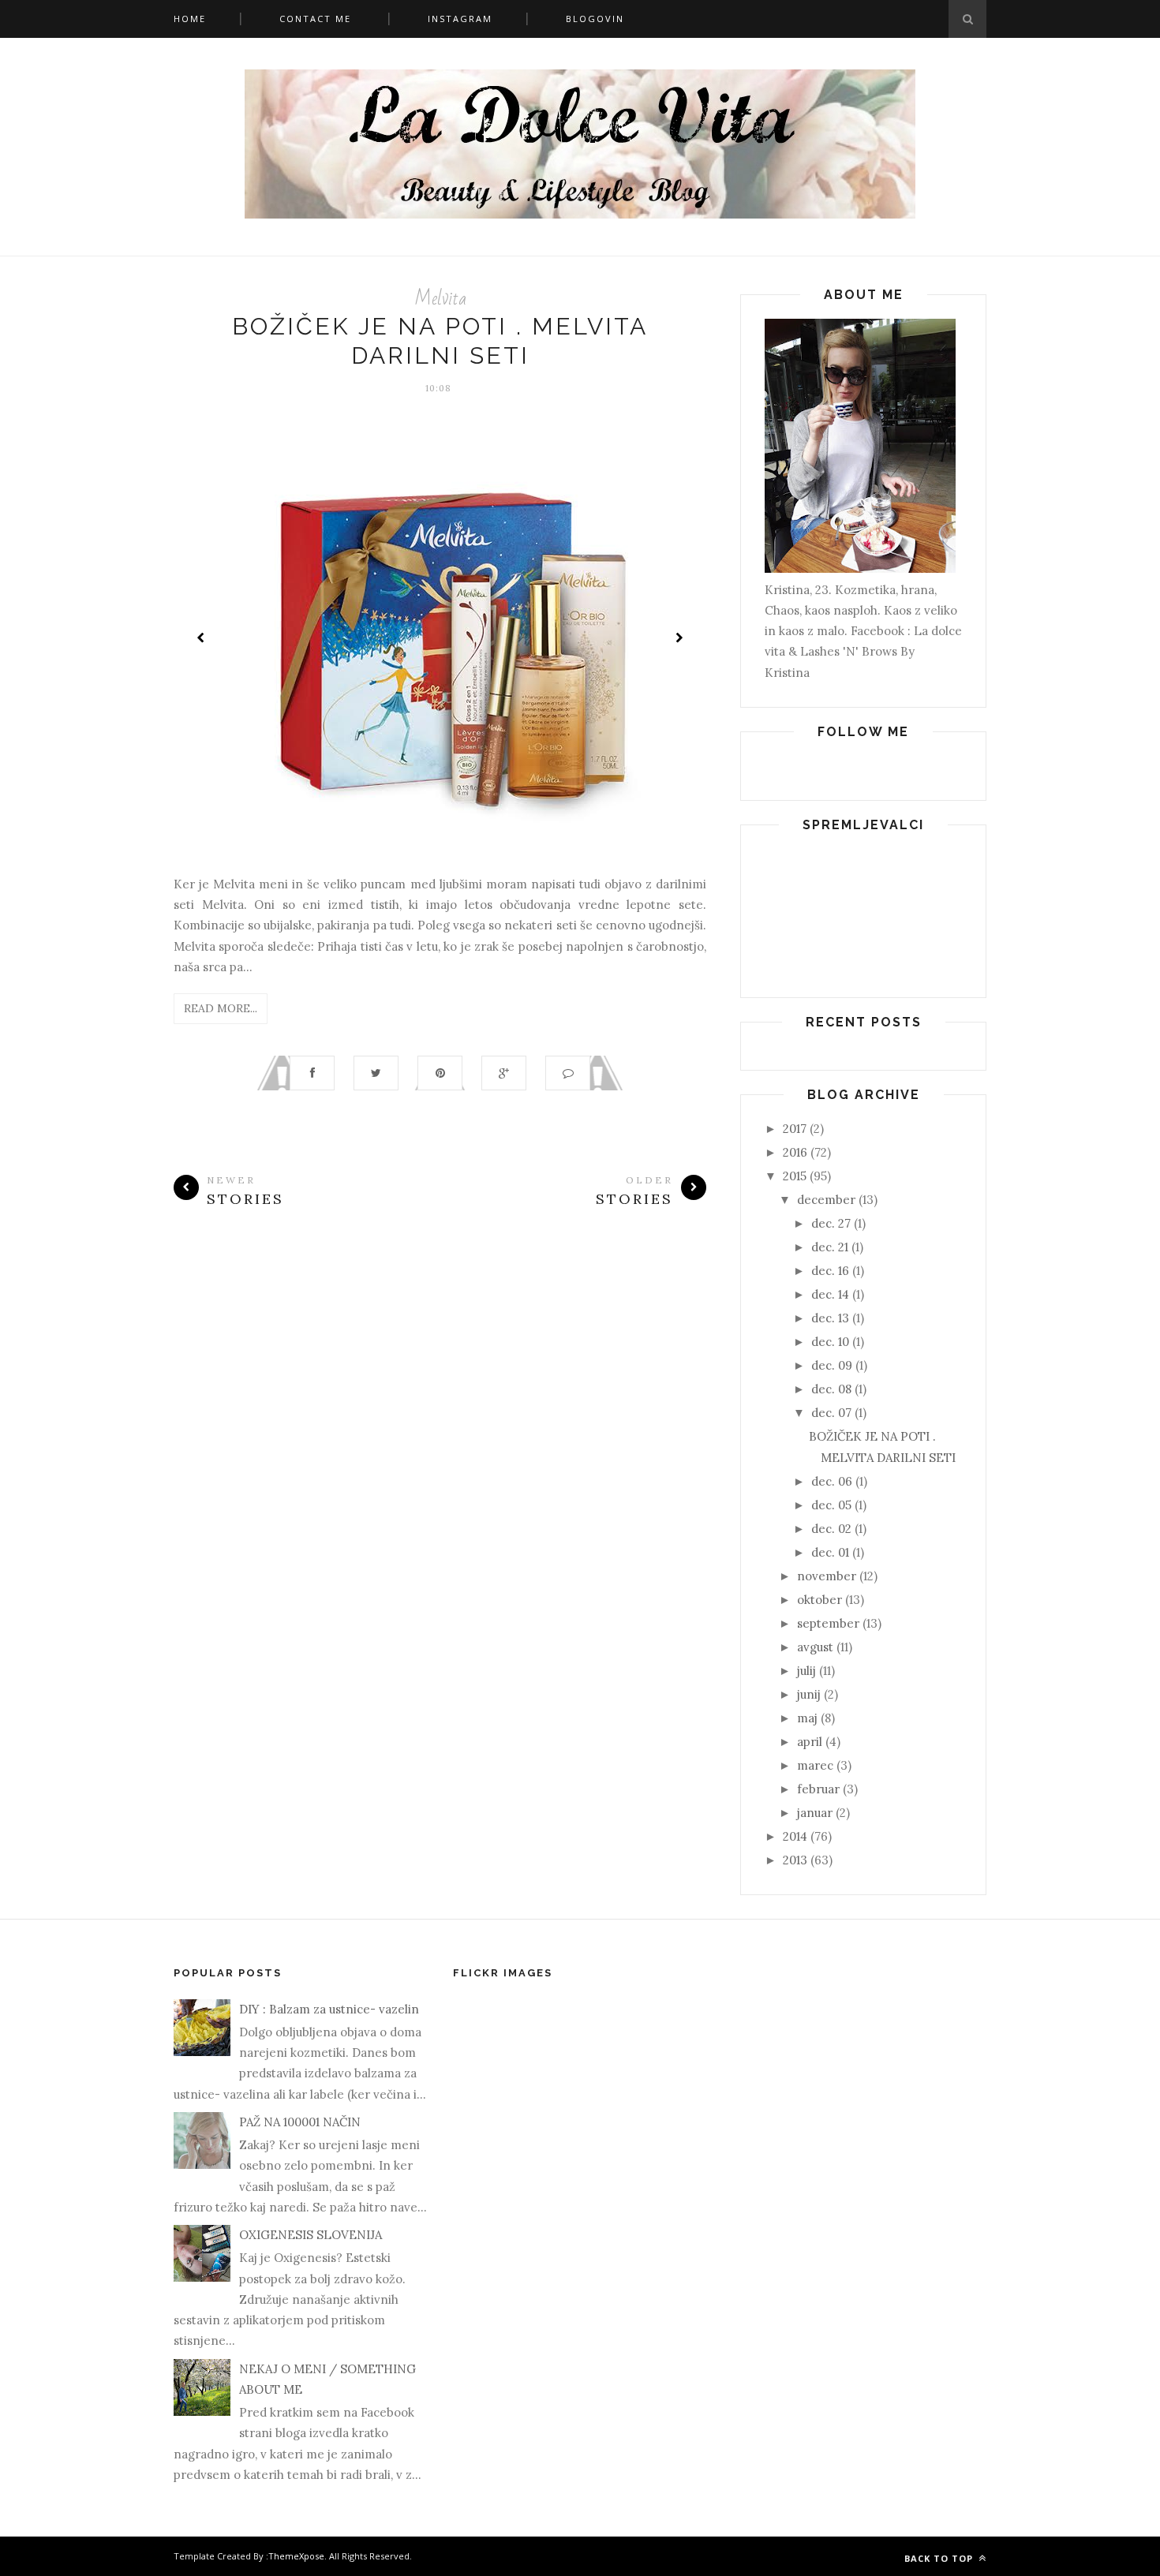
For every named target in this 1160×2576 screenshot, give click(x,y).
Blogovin (595, 19)
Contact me (315, 19)
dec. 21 (830, 1247)
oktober (819, 1600)
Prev (201, 637)
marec (815, 1765)
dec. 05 (831, 1505)
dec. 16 (830, 1271)
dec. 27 (831, 1223)
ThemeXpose (296, 2556)
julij (806, 1671)
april (810, 1742)
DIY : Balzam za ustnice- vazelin (329, 2009)
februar (818, 1789)
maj (807, 1718)
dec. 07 (831, 1413)
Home (190, 19)
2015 (795, 1176)
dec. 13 (830, 1318)
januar (815, 1813)
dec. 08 (831, 1389)
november (827, 1576)
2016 (795, 1152)
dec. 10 (830, 1342)
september (828, 1623)
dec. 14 (830, 1294)
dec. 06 (832, 1481)
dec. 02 (831, 1529)
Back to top (940, 2558)
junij (809, 1694)
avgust (815, 1647)
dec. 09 (832, 1365)
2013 (795, 1860)
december (826, 1200)
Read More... (221, 1008)
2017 (795, 1129)
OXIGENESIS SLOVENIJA (311, 2235)
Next (679, 637)
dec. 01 (830, 1552)
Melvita (440, 299)
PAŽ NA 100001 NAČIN (300, 2122)
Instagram (460, 19)
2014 (795, 1836)
